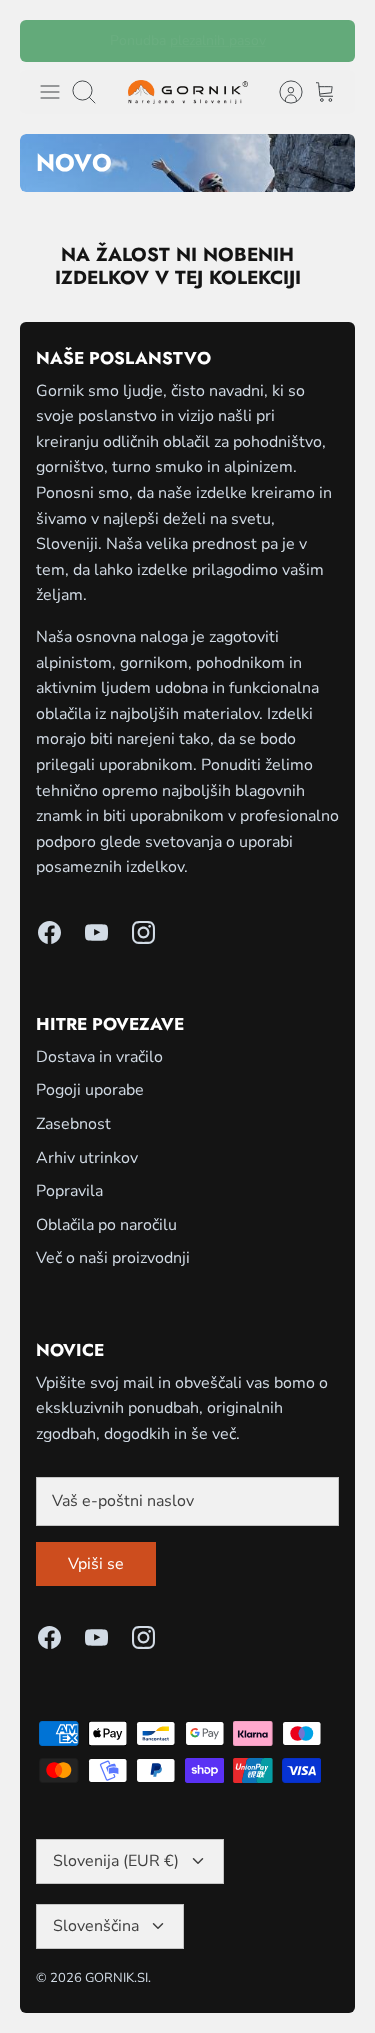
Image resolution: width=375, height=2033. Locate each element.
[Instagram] (143, 932)
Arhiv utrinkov (87, 1158)
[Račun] (281, 92)
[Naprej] (327, 41)
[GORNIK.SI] (188, 92)
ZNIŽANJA (213, 48)
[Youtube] (96, 932)
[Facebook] (49, 932)
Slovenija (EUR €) (116, 1861)
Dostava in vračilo (99, 1057)
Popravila (69, 1191)
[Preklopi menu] (50, 92)
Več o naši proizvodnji (113, 1258)
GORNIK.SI (116, 1978)
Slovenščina (96, 1926)
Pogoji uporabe (90, 1090)
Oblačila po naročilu (106, 1225)
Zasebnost (73, 1124)
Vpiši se (96, 1564)
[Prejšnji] (48, 41)
